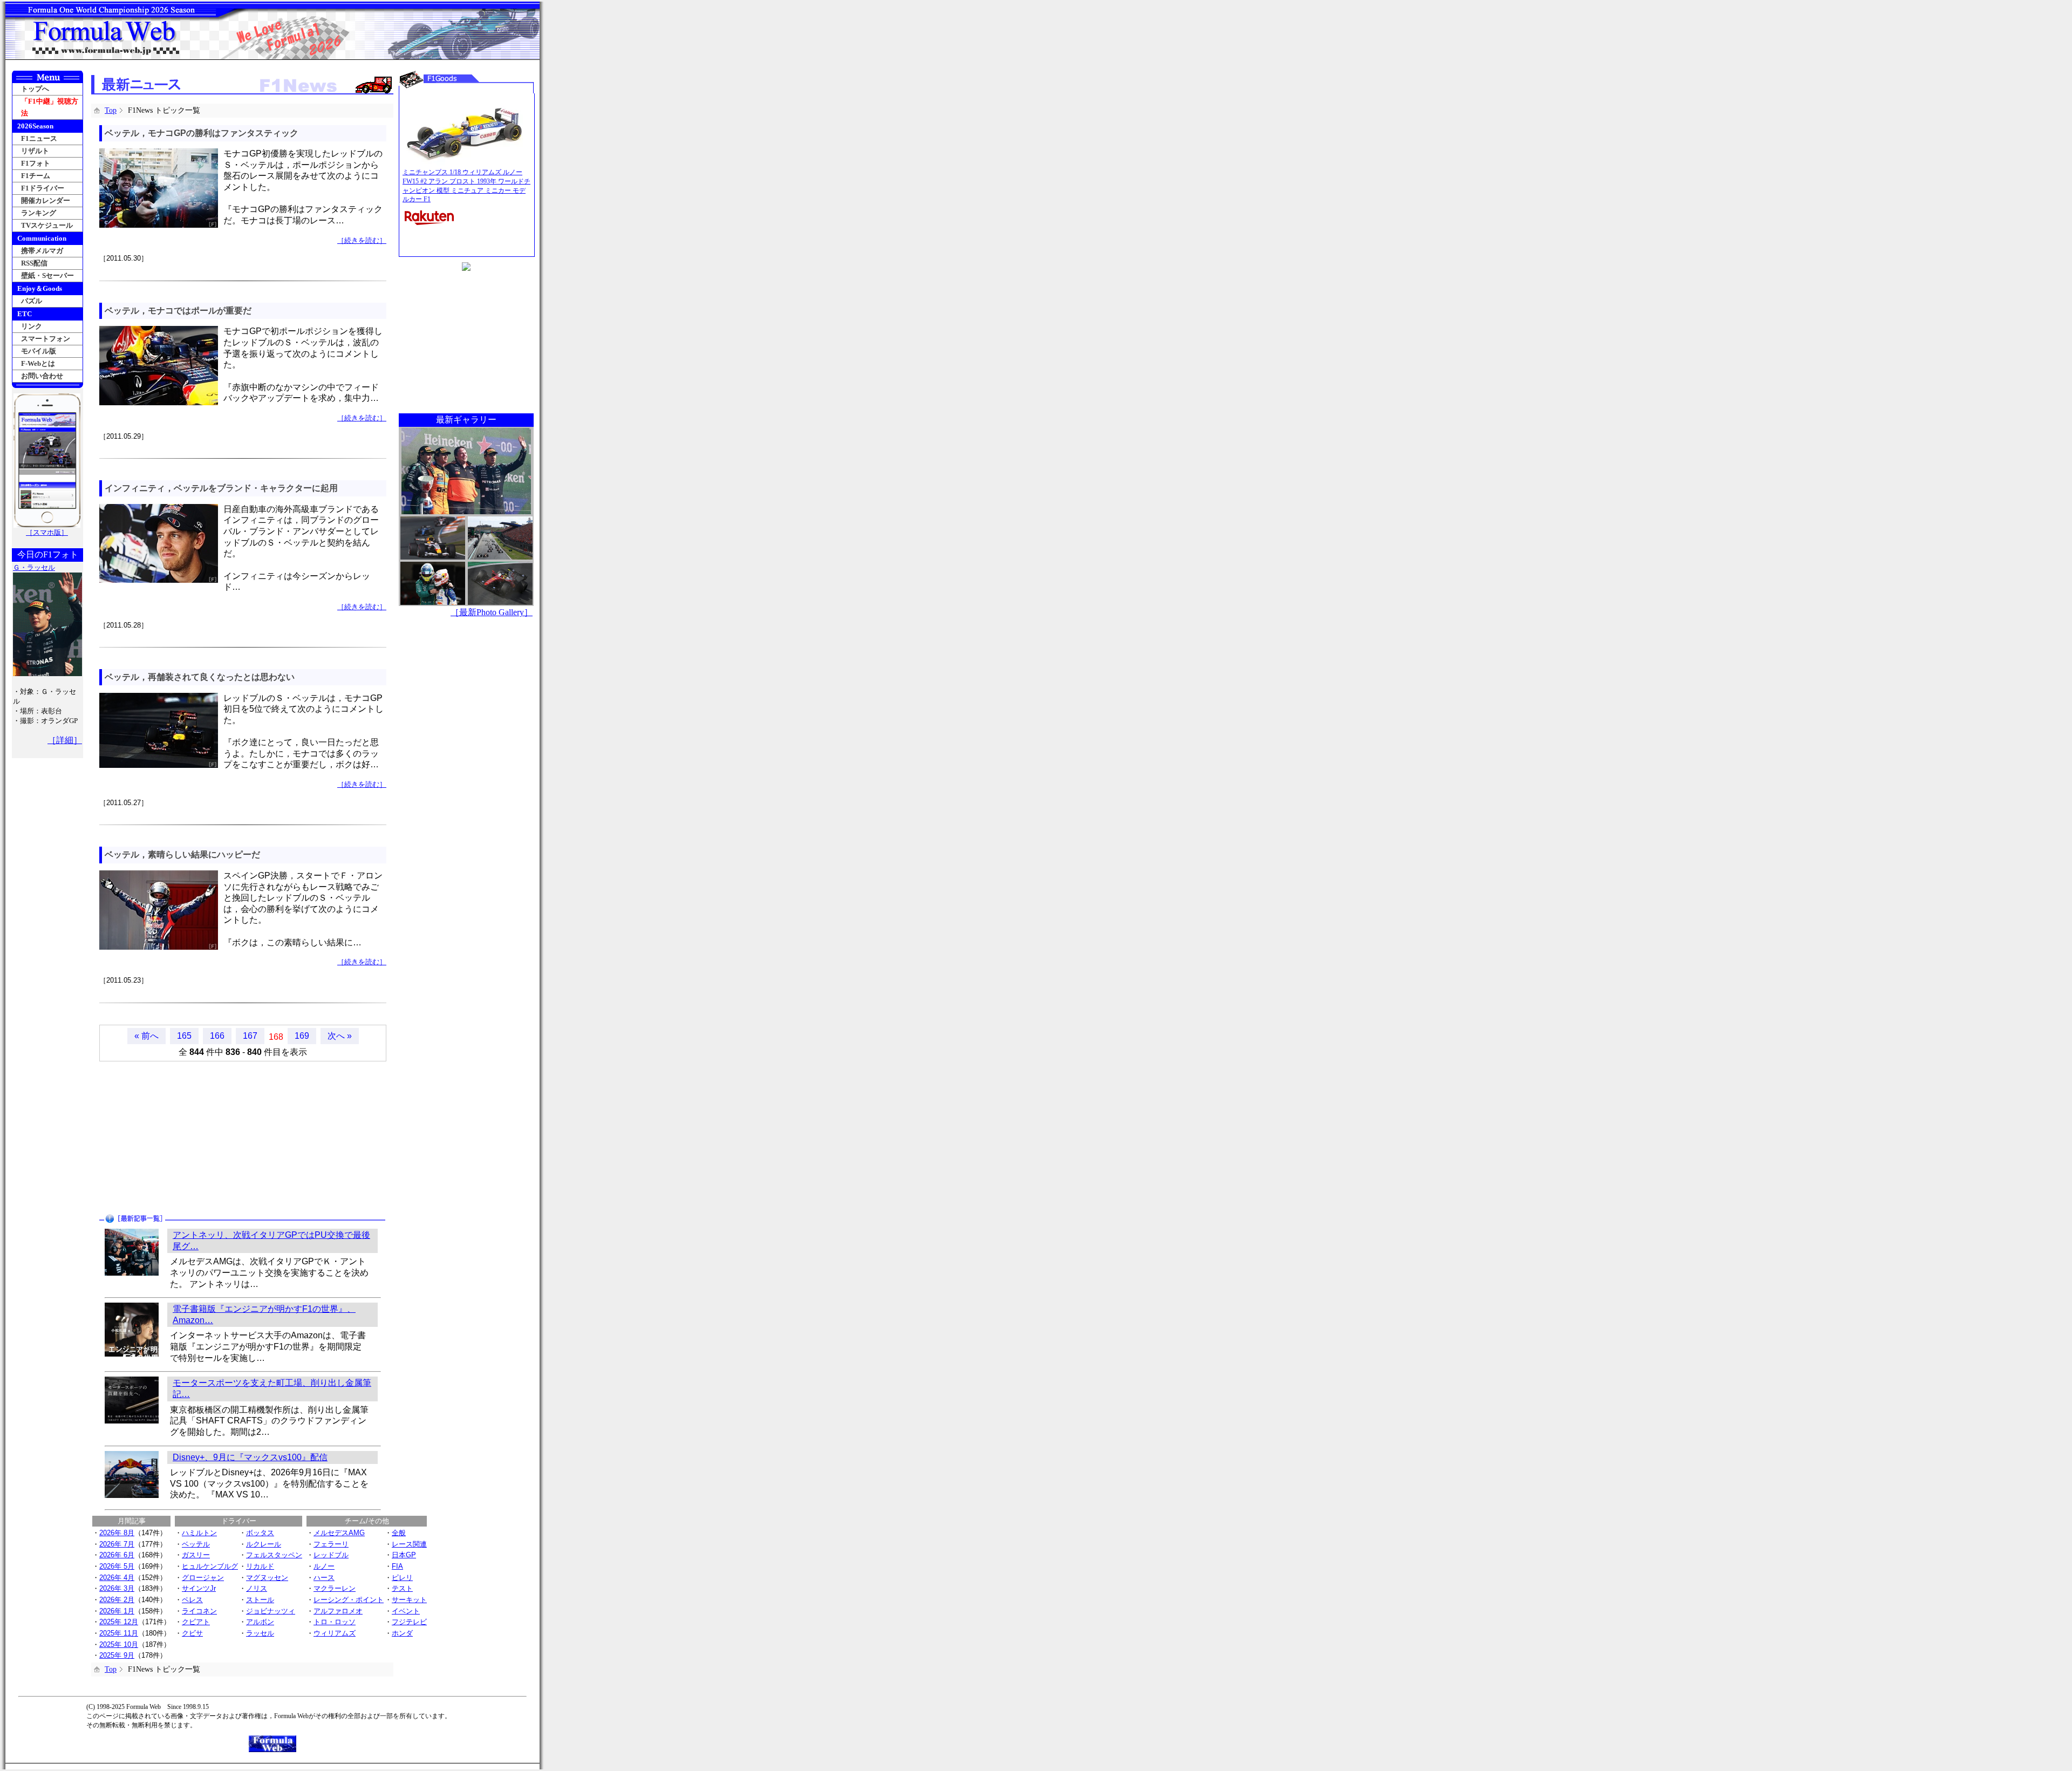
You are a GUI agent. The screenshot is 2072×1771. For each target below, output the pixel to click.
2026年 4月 (117, 1578)
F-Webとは (38, 363)
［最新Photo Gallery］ (492, 612)
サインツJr (199, 1588)
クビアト (196, 1622)
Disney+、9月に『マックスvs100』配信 (250, 1457)
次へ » (340, 1036)
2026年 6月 (117, 1555)
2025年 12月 (119, 1622)
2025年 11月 (119, 1633)
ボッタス (260, 1533)
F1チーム (36, 176)
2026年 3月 (117, 1588)
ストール (260, 1600)
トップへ (35, 89)
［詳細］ (65, 740)
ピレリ (402, 1578)
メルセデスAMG (339, 1533)
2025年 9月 (117, 1655)
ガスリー (196, 1555)
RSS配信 (34, 263)
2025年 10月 (119, 1644)
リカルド (260, 1566)
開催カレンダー (46, 200)
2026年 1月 (117, 1611)
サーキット (409, 1600)
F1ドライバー (43, 188)
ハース (324, 1578)
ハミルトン (199, 1533)
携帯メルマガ (42, 251)
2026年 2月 (117, 1600)
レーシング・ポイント (349, 1600)
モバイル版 (39, 351)
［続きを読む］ (362, 240)
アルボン (260, 1622)
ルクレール (264, 1544)
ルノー (324, 1566)
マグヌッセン (267, 1578)
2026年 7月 (117, 1544)
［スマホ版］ (47, 532)
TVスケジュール (47, 225)
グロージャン (203, 1578)
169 (302, 1036)
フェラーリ (331, 1544)
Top (111, 110)
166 (217, 1036)
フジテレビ (409, 1622)
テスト (402, 1588)
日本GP (404, 1555)
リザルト (35, 151)
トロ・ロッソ (335, 1622)
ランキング (39, 213)
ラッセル (260, 1633)
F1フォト (36, 163)
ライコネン (199, 1611)
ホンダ (402, 1633)
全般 (399, 1533)
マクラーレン (335, 1588)
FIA (397, 1566)
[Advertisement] (168, 1137)
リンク (32, 326)
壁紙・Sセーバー (47, 275)
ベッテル (196, 1544)
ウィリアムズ (335, 1633)
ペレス (192, 1600)
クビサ (192, 1633)
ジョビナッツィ (271, 1611)
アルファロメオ (338, 1611)
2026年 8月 (117, 1533)
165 (184, 1036)
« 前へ (146, 1036)
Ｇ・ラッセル (34, 567)
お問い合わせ (42, 376)
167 (250, 1036)
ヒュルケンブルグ (210, 1566)
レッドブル (331, 1555)
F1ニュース (39, 138)
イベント (406, 1611)
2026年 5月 (117, 1566)
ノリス (257, 1588)
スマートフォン (46, 339)
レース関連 (409, 1544)
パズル (32, 301)
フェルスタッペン (274, 1555)
